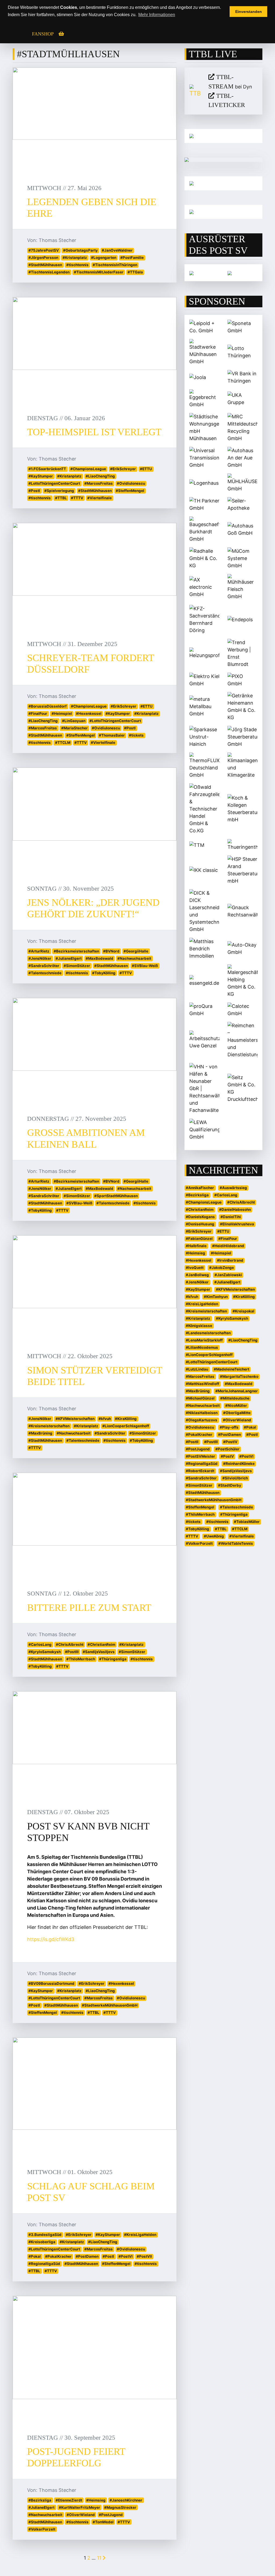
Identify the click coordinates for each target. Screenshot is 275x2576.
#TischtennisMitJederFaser (99, 272)
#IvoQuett (195, 1268)
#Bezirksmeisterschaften (76, 951)
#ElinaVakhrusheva (237, 1224)
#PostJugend (111, 2515)
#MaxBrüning (40, 1433)
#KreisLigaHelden (140, 2235)
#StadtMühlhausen (45, 265)
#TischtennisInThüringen (115, 265)
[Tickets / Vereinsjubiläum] (223, 136)
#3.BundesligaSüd (45, 2235)
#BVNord (111, 951)
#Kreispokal (243, 1311)
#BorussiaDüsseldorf (48, 706)
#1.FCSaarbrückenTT (47, 469)
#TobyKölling (104, 973)
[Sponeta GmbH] (230, 273)
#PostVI (126, 2256)
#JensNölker (40, 958)
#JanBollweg (197, 1275)
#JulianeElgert (69, 958)
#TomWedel (103, 2522)
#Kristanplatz (75, 258)
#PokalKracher (58, 2256)
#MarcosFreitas (99, 483)
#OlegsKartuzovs (202, 1420)
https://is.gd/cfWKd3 (51, 1939)
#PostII (192, 1442)
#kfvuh (105, 1419)
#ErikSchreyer (123, 469)
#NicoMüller (236, 1405)
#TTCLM (63, 743)
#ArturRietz (39, 951)
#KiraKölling (126, 1419)
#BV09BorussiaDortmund (51, 1983)
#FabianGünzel (199, 1239)
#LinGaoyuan (74, 721)
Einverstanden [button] (249, 12)
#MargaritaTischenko (239, 1376)
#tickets (136, 735)
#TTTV (77, 498)
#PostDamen (87, 2256)
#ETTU (146, 469)
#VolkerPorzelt (42, 2529)
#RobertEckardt (200, 1471)
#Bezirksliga (40, 2500)
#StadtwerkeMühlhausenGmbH (110, 2005)
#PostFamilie (132, 258)
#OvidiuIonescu (131, 483)
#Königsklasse (199, 1326)
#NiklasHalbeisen (202, 1413)
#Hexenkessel (89, 713)
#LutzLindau (197, 1369)
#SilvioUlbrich (235, 1478)
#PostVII (144, 2256)
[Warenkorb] (61, 34)
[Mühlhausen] (223, 212)
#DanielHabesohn (235, 1209)
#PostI (34, 491)
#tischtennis (77, 265)
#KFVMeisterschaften (75, 1419)
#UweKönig (214, 1536)
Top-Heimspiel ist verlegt (94, 432)
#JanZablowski (228, 1275)
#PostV (227, 1456)
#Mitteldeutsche (235, 1398)
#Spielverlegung (59, 491)
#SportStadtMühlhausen (116, 1196)
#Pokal (35, 2256)
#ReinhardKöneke (239, 1464)
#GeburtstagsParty (80, 250)
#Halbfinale (196, 1246)
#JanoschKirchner (126, 2500)
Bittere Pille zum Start (89, 1608)
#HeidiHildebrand (228, 1246)
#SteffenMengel (130, 491)
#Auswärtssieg (233, 1188)
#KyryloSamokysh (45, 1652)
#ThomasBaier (112, 735)
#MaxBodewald (99, 958)
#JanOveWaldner (117, 250)
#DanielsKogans (200, 1217)
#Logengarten (104, 258)
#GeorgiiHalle (136, 951)
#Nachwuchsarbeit (134, 958)
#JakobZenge (222, 1268)
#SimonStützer (77, 966)
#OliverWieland (81, 2515)
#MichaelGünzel (200, 1398)
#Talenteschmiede (45, 973)
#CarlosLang (40, 1644)
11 (99, 2558)
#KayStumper (41, 476)
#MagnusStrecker (120, 2507)
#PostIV (230, 1442)
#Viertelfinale (99, 498)
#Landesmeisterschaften (208, 1333)
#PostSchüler (227, 1449)
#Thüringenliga (113, 1659)
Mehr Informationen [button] (157, 15)
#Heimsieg (96, 2500)
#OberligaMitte (237, 1413)
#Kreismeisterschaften (49, 1426)
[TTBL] (195, 91)
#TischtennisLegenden (49, 272)
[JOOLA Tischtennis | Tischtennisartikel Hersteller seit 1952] (191, 273)
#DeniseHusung (200, 1224)
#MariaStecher (75, 728)
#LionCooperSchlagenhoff (126, 1426)
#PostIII (72, 1652)
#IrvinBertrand (230, 1260)
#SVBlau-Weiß (145, 966)
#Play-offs (229, 1427)
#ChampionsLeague (88, 469)
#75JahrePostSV (44, 250)
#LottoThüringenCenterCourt (54, 483)
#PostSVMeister (200, 1456)
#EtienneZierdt (69, 2500)
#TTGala (135, 272)
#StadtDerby (230, 1485)
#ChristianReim (101, 1644)
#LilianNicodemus (202, 1347)
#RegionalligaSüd (44, 2264)
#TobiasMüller (247, 1522)
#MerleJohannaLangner (237, 1391)
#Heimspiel (62, 713)
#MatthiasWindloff (202, 1384)
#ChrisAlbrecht (70, 1644)
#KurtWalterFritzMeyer (79, 2507)
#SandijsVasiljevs (99, 1652)
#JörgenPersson (43, 258)
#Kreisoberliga (42, 2242)
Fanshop (43, 34)
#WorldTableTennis (236, 1543)
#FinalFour (38, 713)
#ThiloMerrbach (81, 1659)
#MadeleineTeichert (231, 1369)
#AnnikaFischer (200, 1188)
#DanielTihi (231, 1217)
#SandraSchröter (44, 966)
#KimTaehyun (216, 1297)
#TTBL (61, 498)
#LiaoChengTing (100, 476)
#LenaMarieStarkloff (204, 1340)
